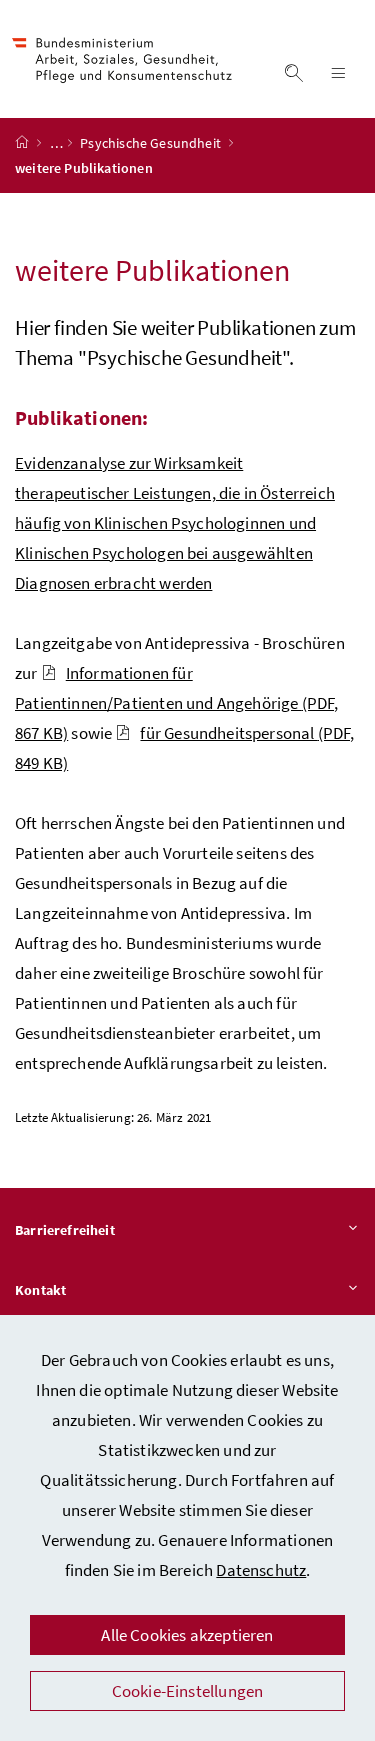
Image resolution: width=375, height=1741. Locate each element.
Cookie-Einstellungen (188, 1691)
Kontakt (40, 1290)
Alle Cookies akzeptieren (187, 1635)
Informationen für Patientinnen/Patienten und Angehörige (177, 703)
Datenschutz (261, 1570)
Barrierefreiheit (65, 1230)
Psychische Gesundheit (152, 143)
